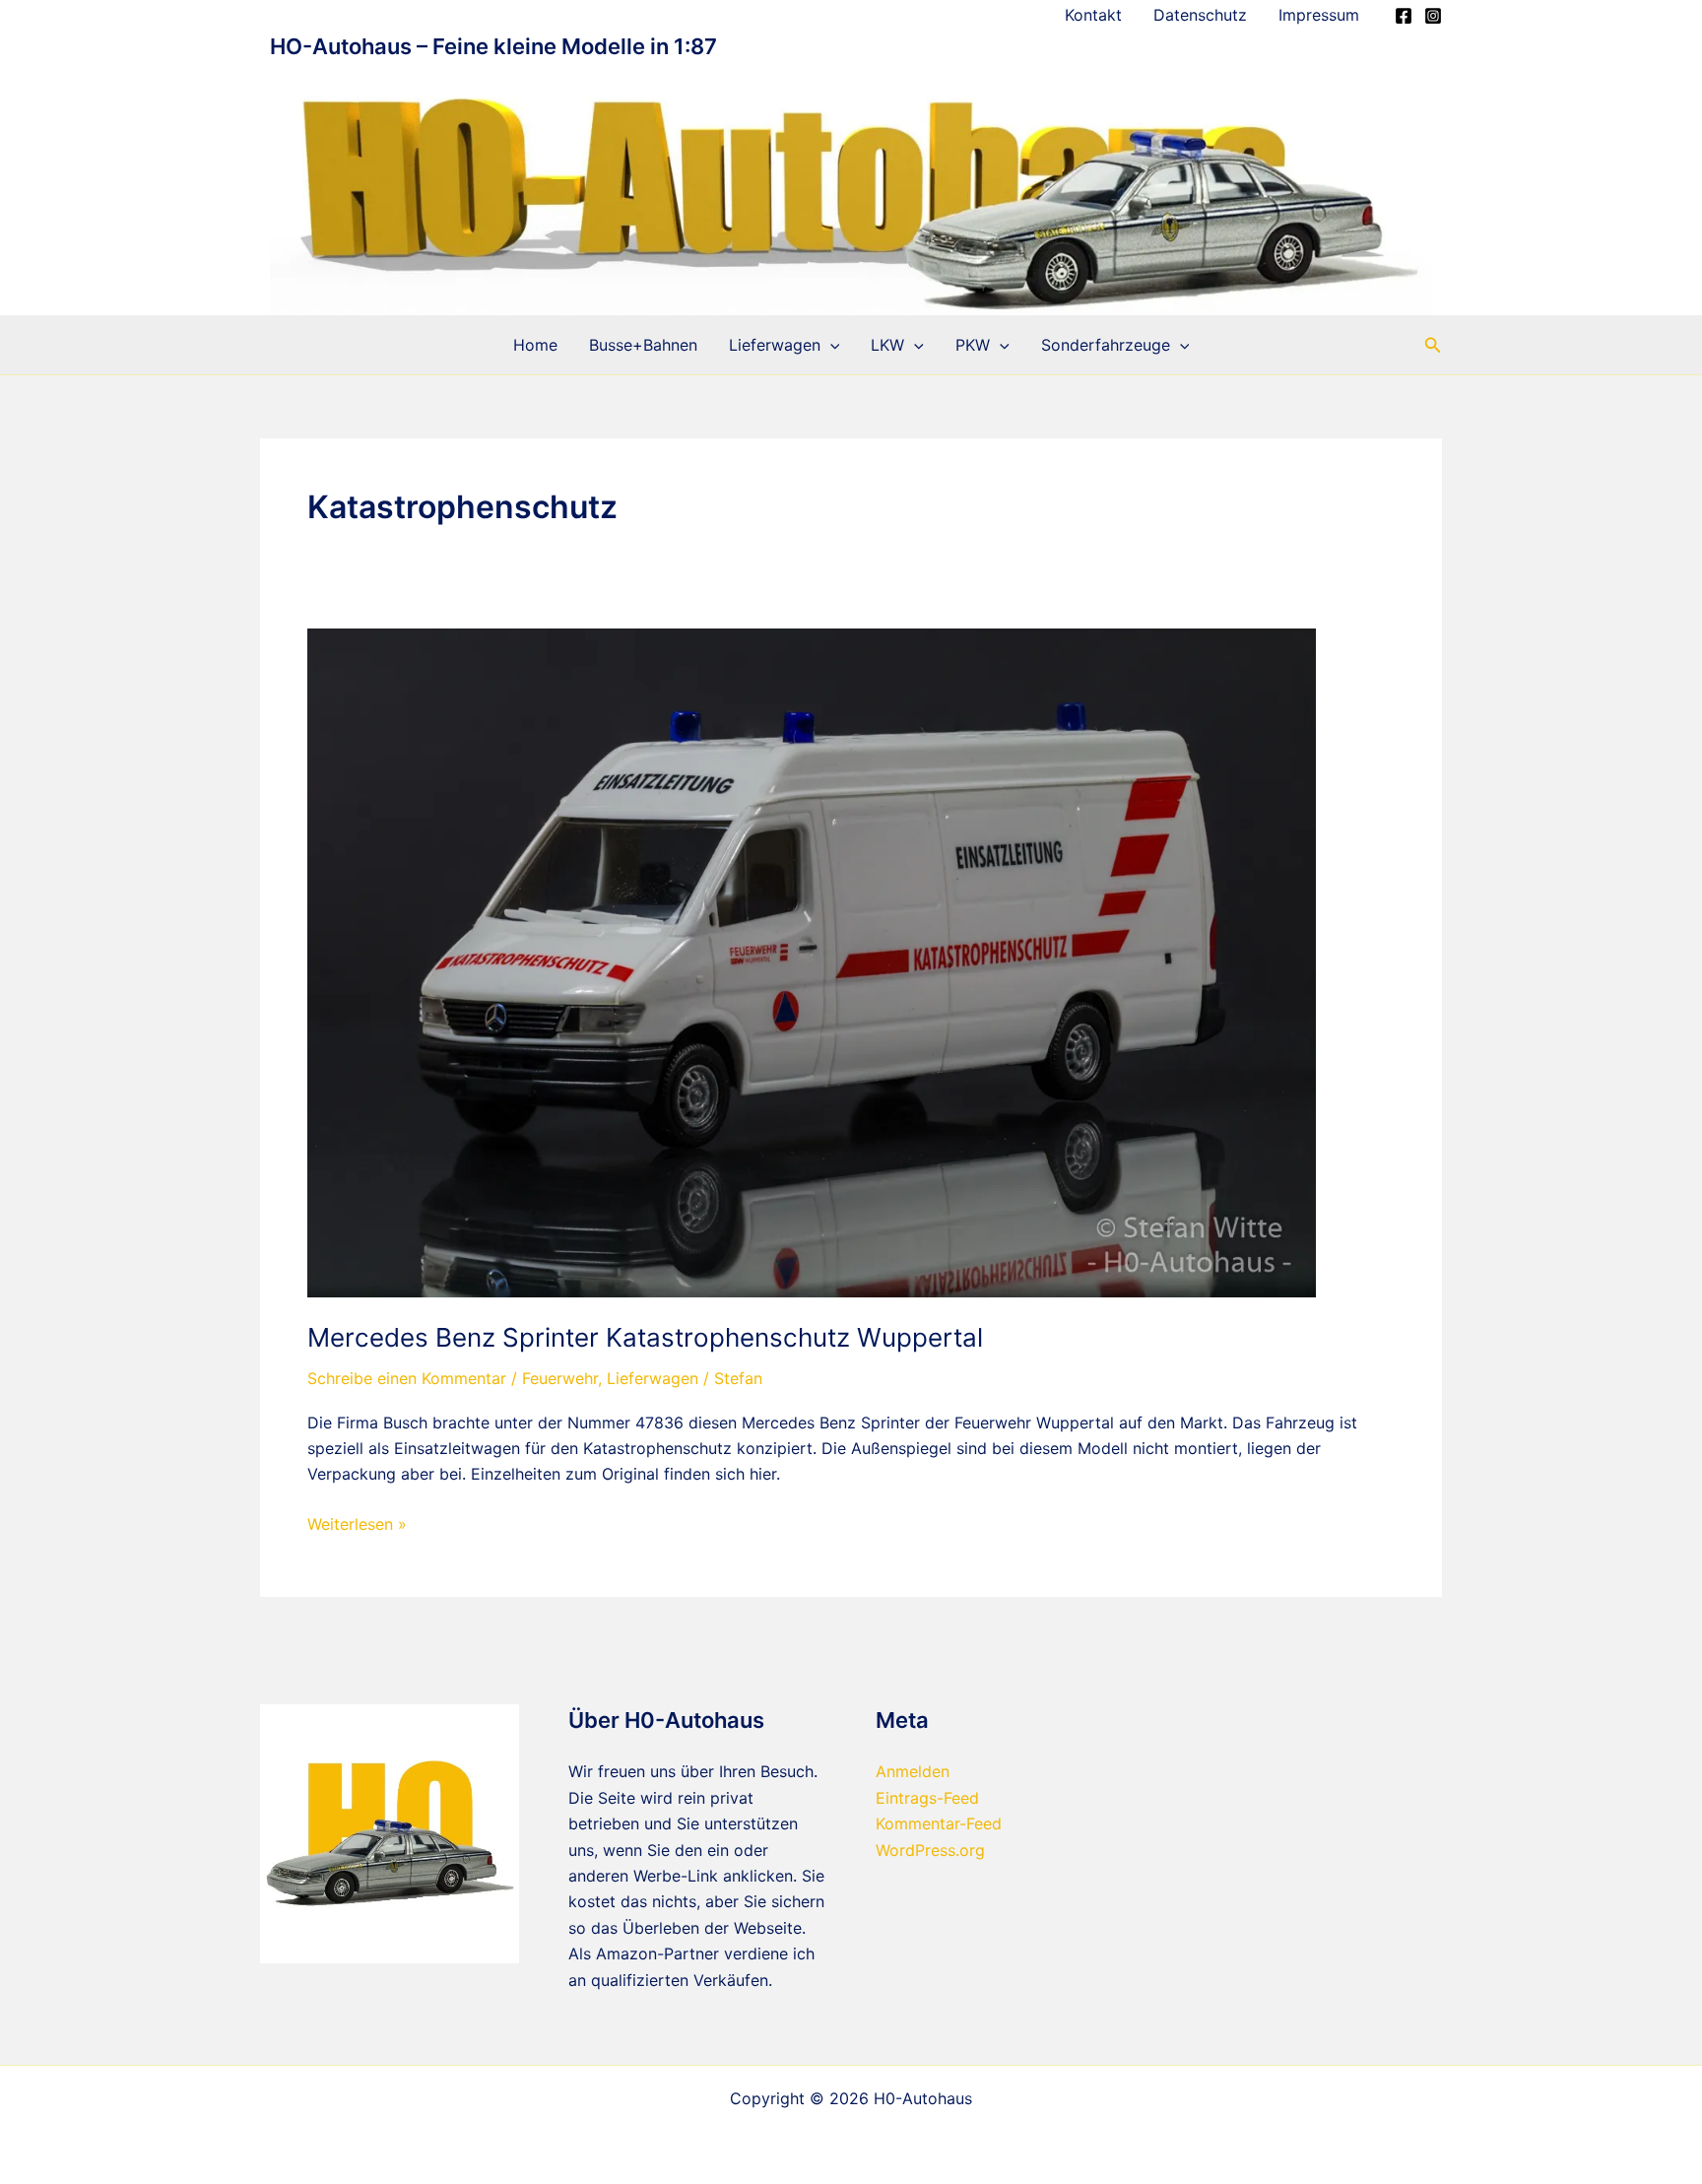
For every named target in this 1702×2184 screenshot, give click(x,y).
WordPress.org (930, 1850)
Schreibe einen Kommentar (407, 1378)
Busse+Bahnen (643, 345)
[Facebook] (1404, 16)
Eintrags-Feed (927, 1798)
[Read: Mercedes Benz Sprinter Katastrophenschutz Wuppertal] (812, 961)
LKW (887, 345)
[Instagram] (1433, 16)
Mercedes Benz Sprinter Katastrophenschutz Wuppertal (645, 1337)
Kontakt (1093, 15)
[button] (830, 345)
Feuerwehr (560, 1378)
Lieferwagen (775, 345)
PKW (973, 345)
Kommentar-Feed (939, 1823)
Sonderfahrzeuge (1106, 345)
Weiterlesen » (357, 1525)
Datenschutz (1200, 15)
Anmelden (913, 1771)
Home (535, 345)
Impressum (1319, 15)
